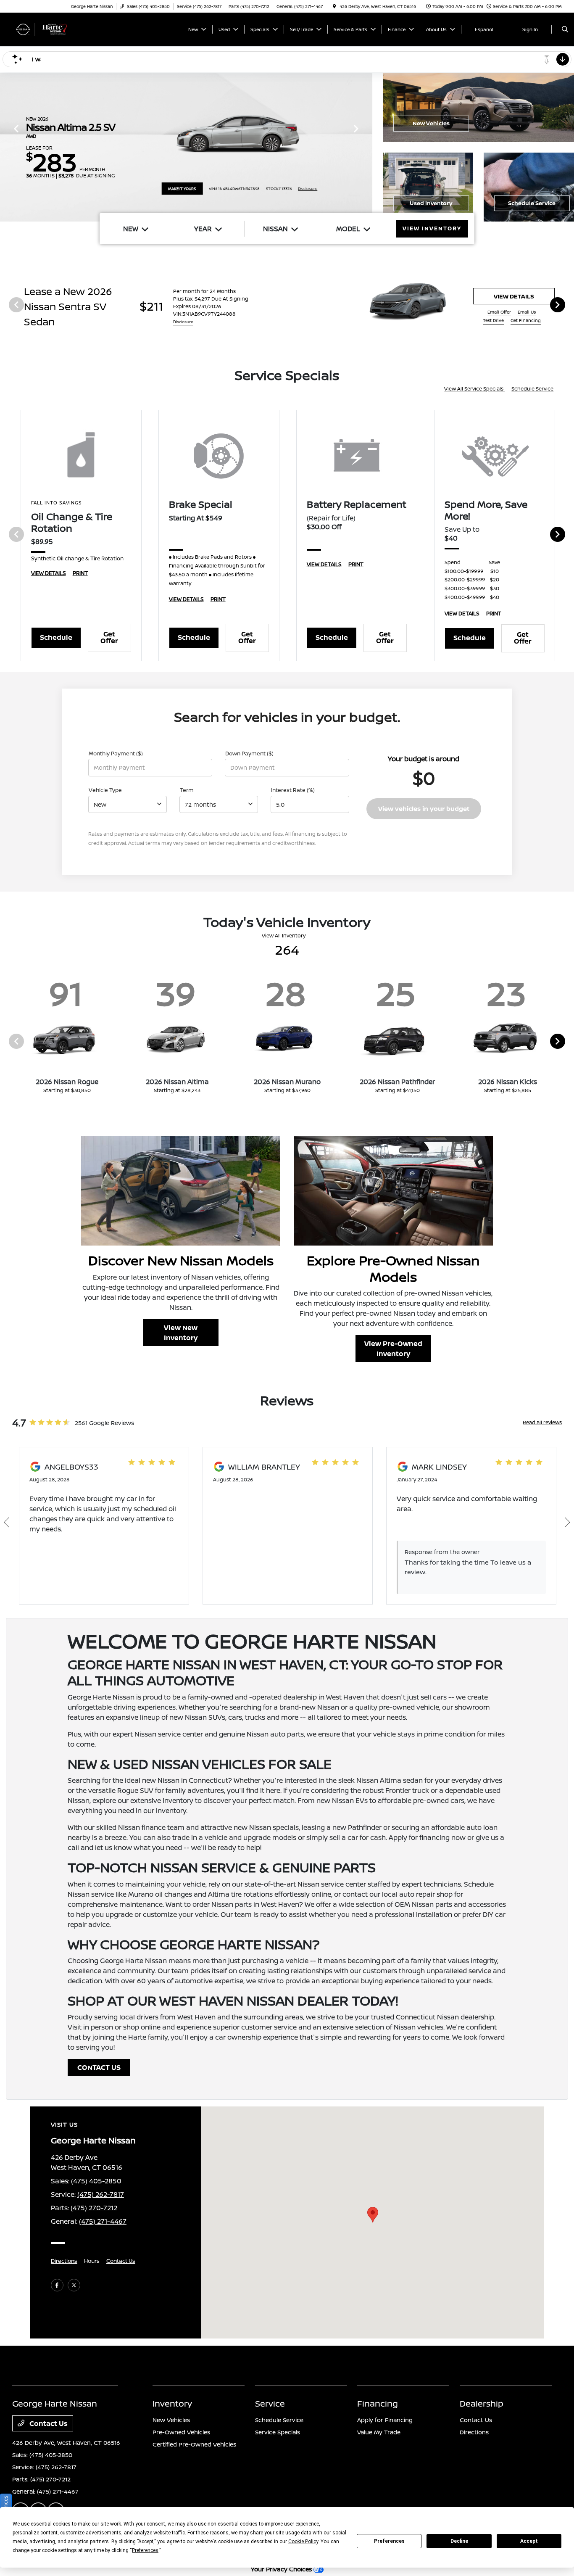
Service (270, 2403)
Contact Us (121, 2261)
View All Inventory (284, 936)
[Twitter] (74, 2285)
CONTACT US (99, 2067)
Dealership (482, 2403)
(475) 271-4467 (103, 2221)
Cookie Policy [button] (303, 2542)
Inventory (172, 2403)
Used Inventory (431, 203)
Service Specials (278, 2432)
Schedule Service (532, 203)
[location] (334, 6)
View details (514, 296)
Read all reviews (542, 1422)
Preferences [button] (145, 2550)
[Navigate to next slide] (366, 147)
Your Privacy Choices (282, 2569)
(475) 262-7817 (101, 2194)
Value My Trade (379, 2432)
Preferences (389, 2541)
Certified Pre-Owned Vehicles (194, 2444)
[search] (565, 29)
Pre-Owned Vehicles (181, 2432)
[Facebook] (57, 2285)
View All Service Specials (474, 389)
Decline (459, 2541)
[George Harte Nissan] (50, 29)
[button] (373, 2215)
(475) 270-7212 (94, 2208)
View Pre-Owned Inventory (393, 1349)
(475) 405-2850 (96, 2181)
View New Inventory (181, 1333)
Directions (64, 2261)
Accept (529, 2541)
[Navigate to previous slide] (6, 147)
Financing (378, 2403)
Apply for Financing (385, 2420)
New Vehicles (431, 123)
